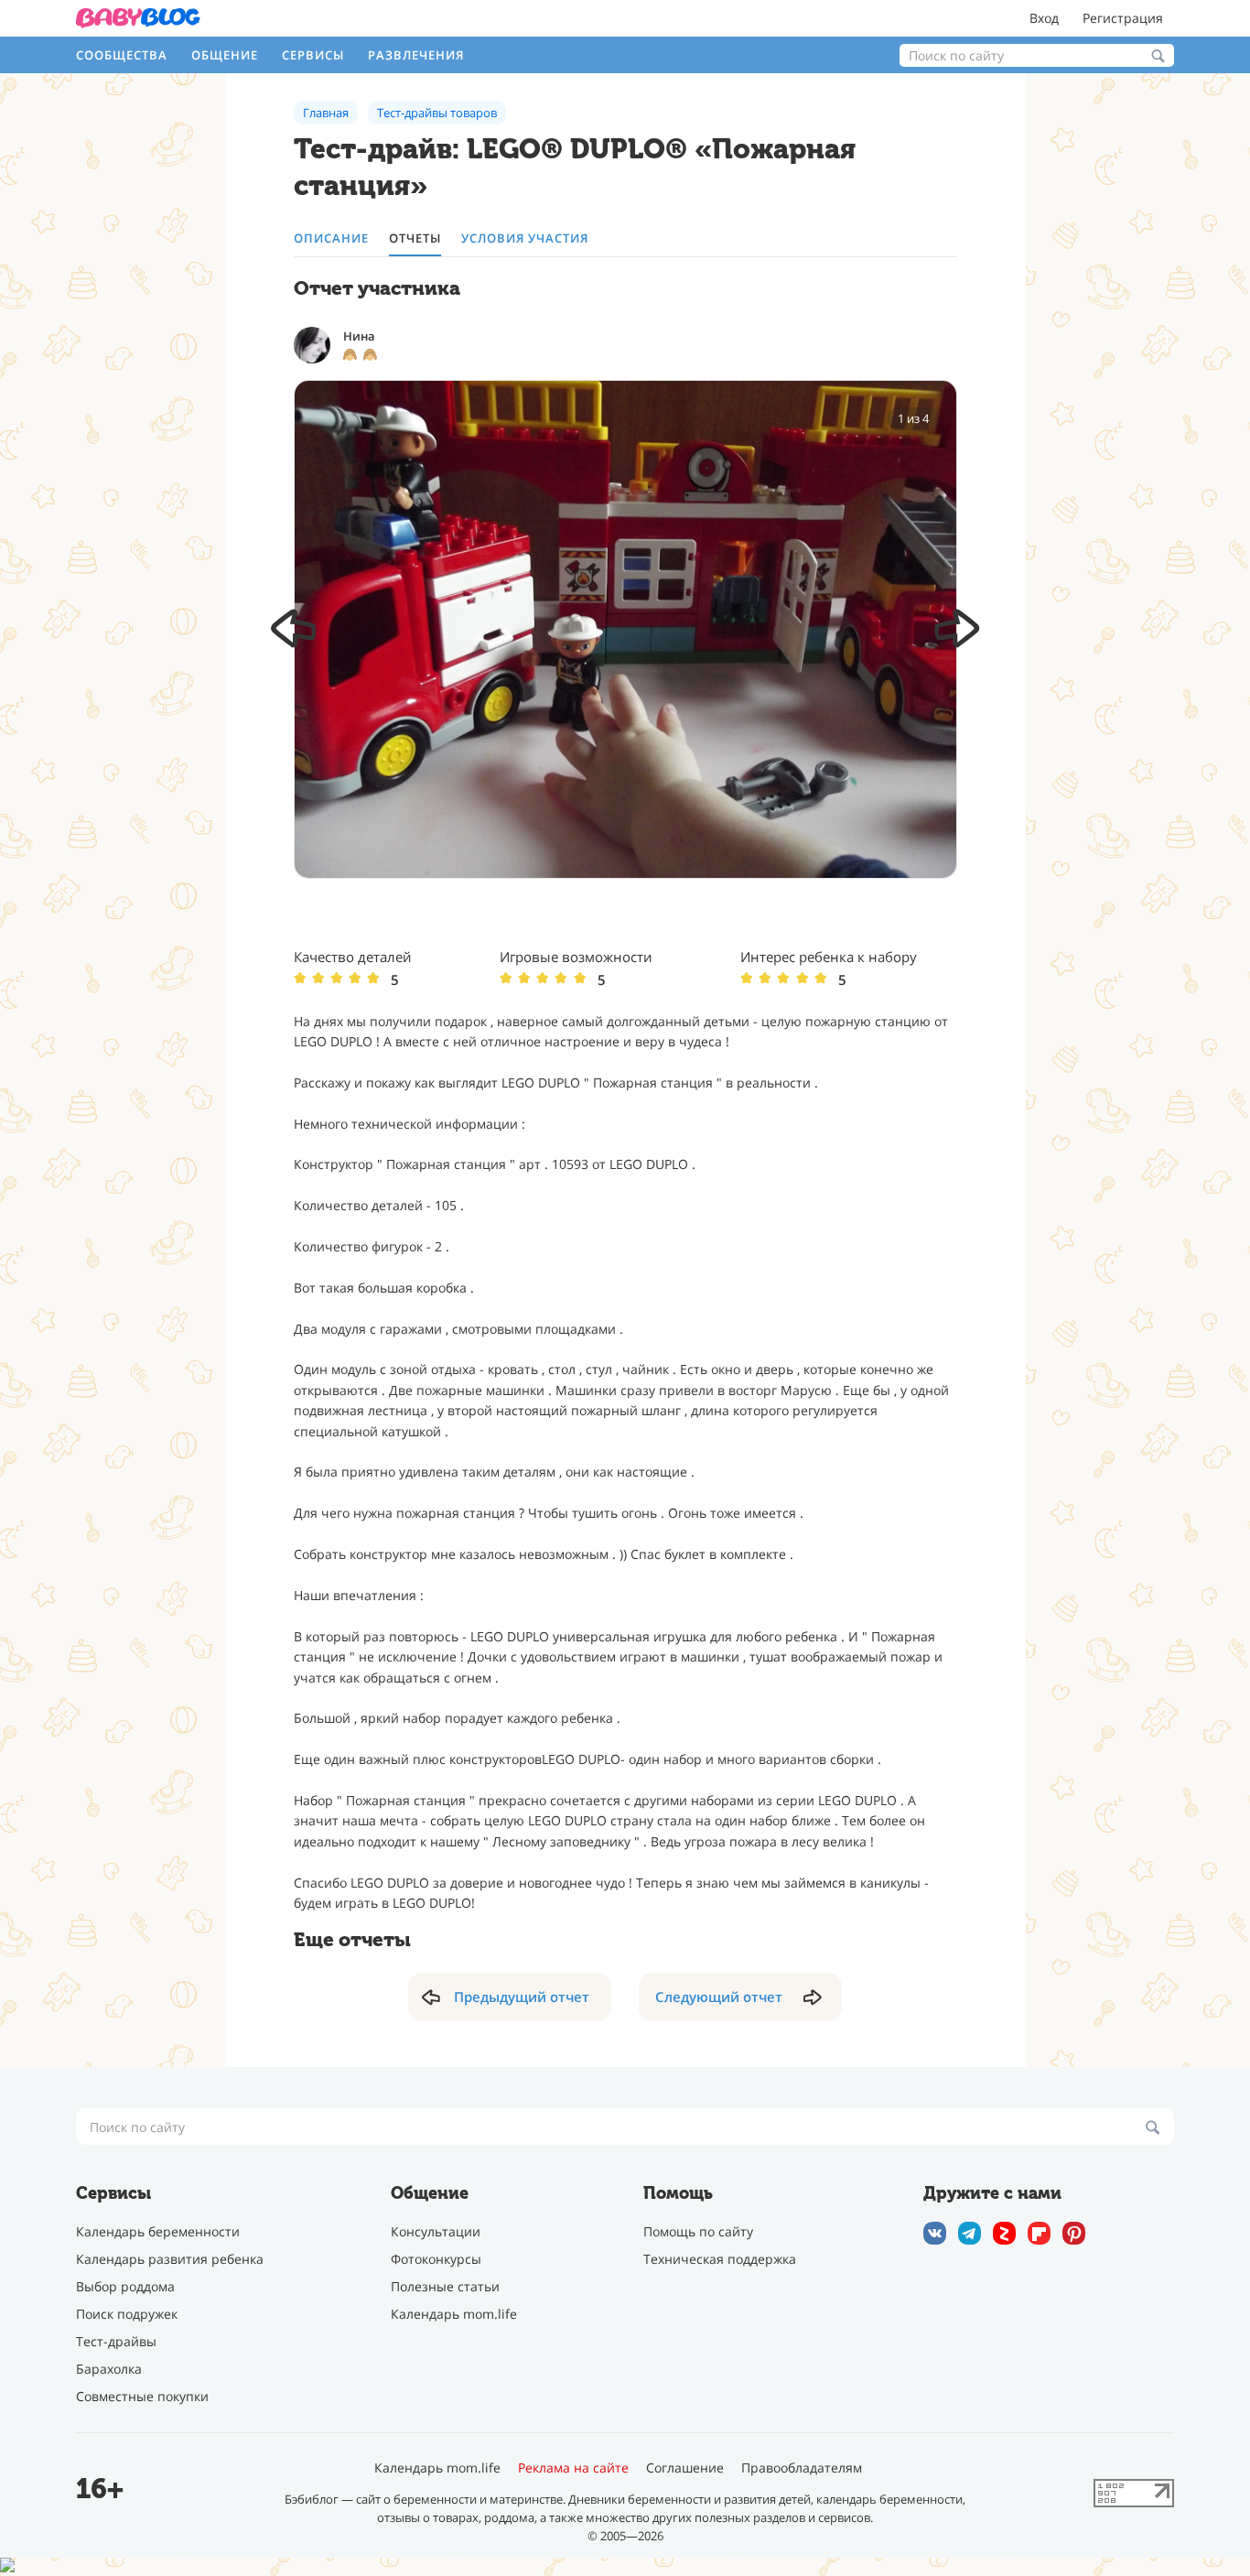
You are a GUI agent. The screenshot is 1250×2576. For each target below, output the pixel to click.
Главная (326, 113)
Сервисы (313, 55)
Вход (1044, 18)
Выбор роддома (125, 2286)
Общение (225, 55)
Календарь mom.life (454, 2314)
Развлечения (416, 55)
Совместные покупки (142, 2396)
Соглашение (685, 2468)
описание (331, 238)
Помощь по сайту (698, 2231)
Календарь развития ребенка (170, 2259)
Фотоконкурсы (436, 2259)
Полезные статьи (445, 2286)
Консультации (436, 2231)
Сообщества (122, 55)
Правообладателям (802, 2468)
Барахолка (109, 2369)
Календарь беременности (158, 2231)
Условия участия (525, 238)
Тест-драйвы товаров (437, 113)
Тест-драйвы (116, 2341)
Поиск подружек (127, 2314)
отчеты (415, 238)
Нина (359, 336)
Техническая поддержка (720, 2259)
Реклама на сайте (573, 2468)
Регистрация (1123, 18)
